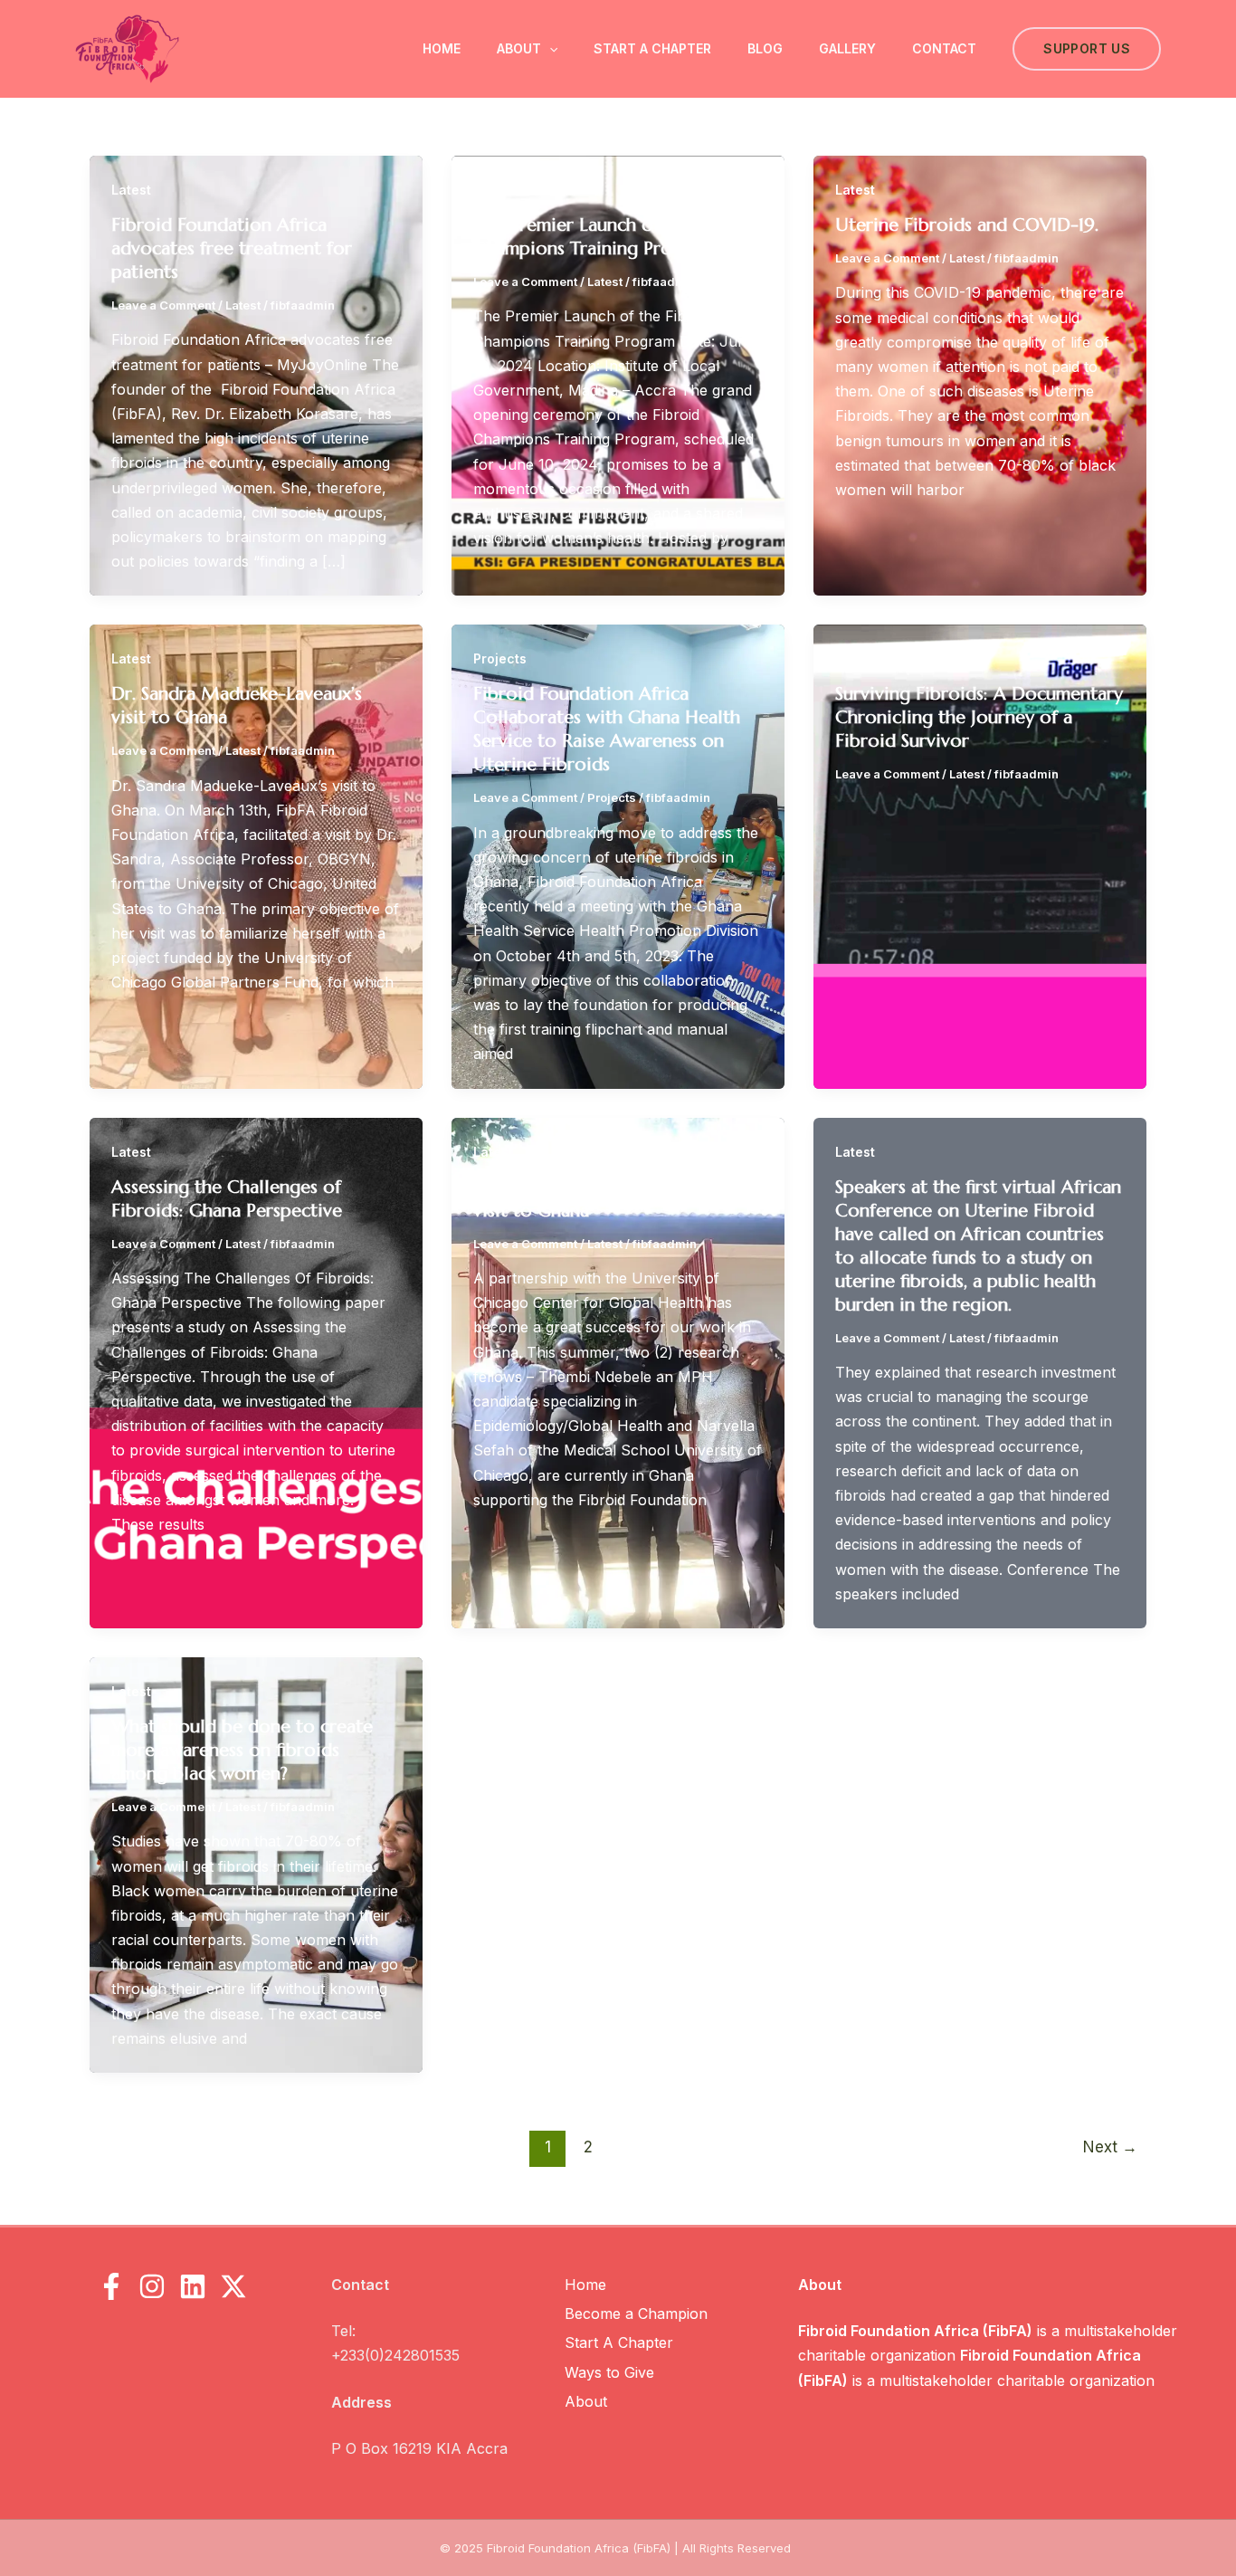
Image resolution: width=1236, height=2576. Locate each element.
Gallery (847, 48)
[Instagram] (152, 2286)
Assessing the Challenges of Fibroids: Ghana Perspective (227, 1199)
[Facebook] (111, 2286)
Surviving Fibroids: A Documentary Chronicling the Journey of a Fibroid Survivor (979, 717)
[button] (549, 49)
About (519, 48)
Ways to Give (609, 2372)
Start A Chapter (652, 48)
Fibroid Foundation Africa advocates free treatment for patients (232, 248)
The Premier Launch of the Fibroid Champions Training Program (616, 237)
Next (1110, 2147)
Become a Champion (636, 2314)
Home (442, 48)
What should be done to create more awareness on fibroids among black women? (242, 1750)
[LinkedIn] (193, 2286)
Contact (944, 48)
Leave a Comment (163, 305)
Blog (765, 48)
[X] (233, 2286)
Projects (500, 658)
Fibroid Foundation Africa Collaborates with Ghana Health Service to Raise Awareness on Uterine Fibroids (607, 729)
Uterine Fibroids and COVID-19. (967, 225)
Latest (131, 190)
